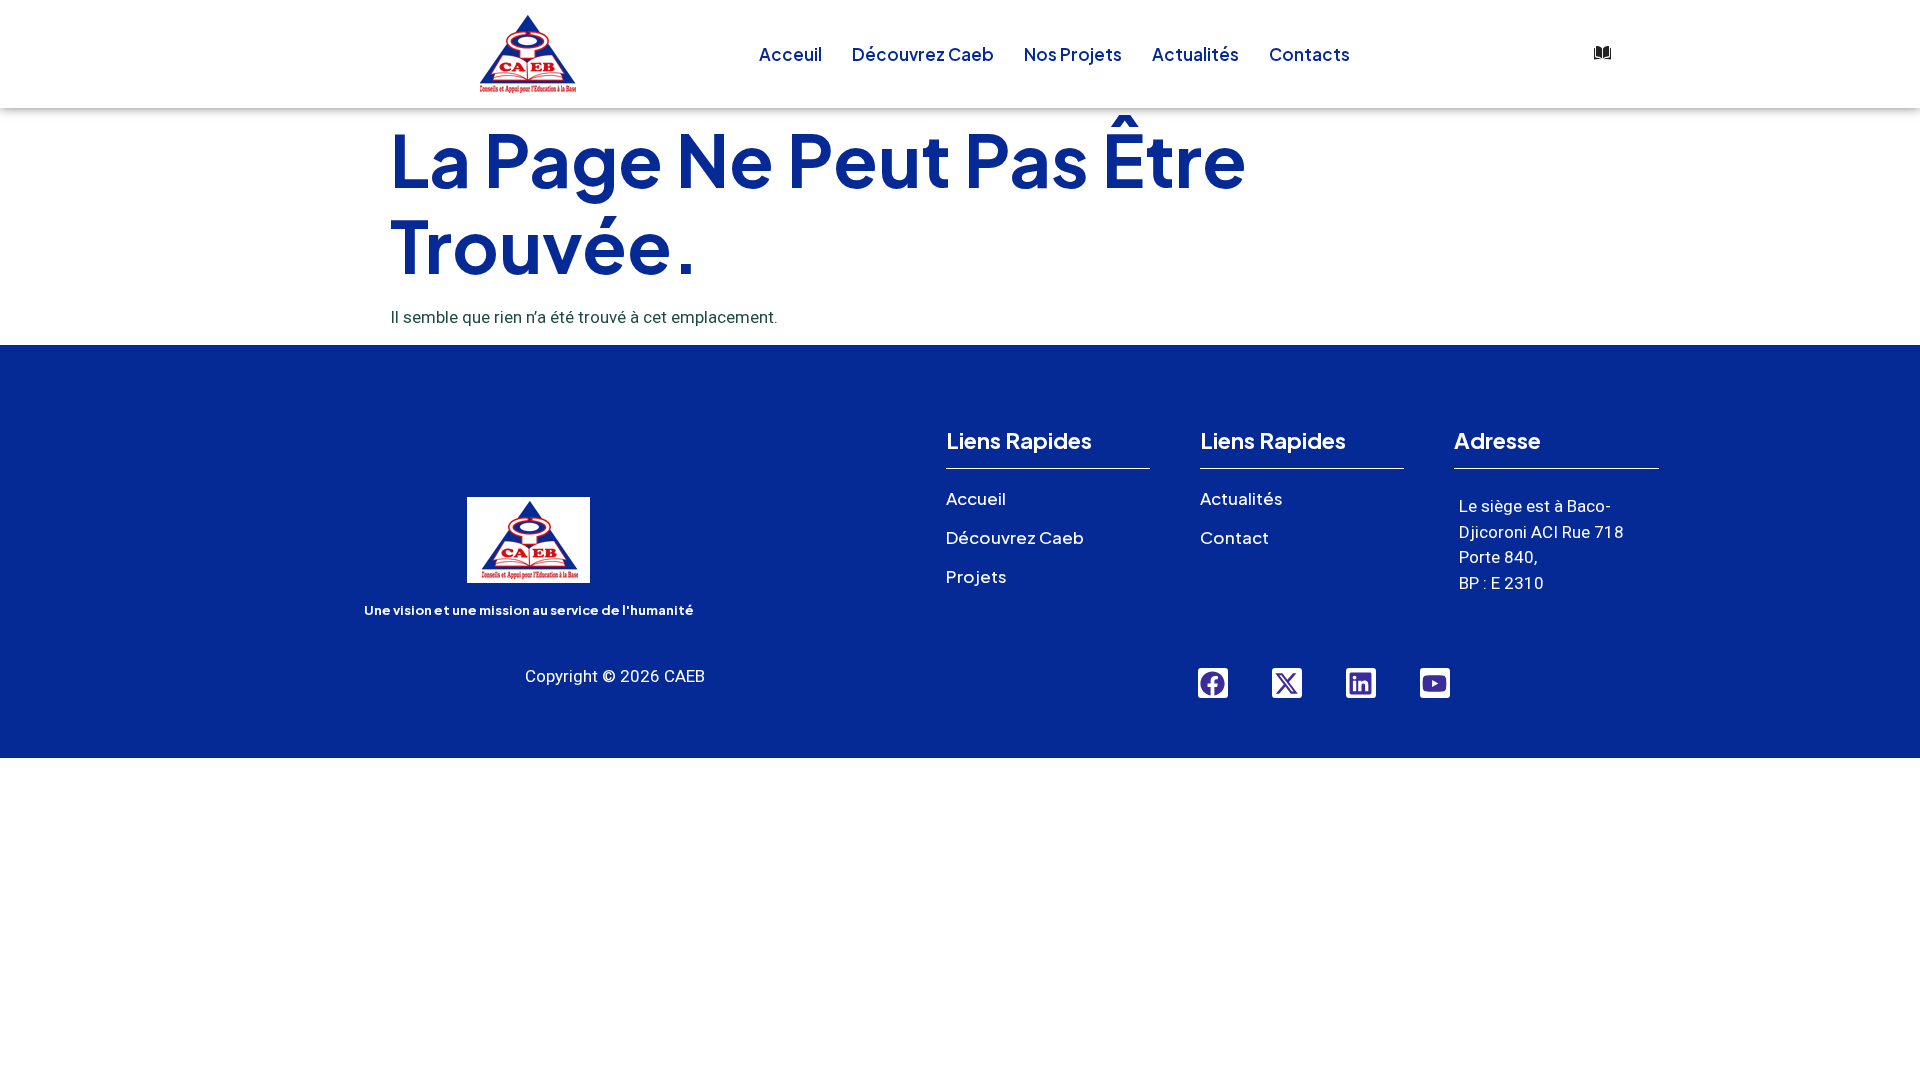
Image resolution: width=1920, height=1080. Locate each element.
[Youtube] (1435, 683)
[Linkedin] (1361, 683)
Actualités (1195, 54)
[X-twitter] (1287, 683)
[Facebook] (1213, 683)
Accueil (976, 498)
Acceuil (790, 54)
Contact (1234, 537)
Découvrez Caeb (923, 54)
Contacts (1309, 54)
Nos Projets (1073, 54)
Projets (976, 576)
